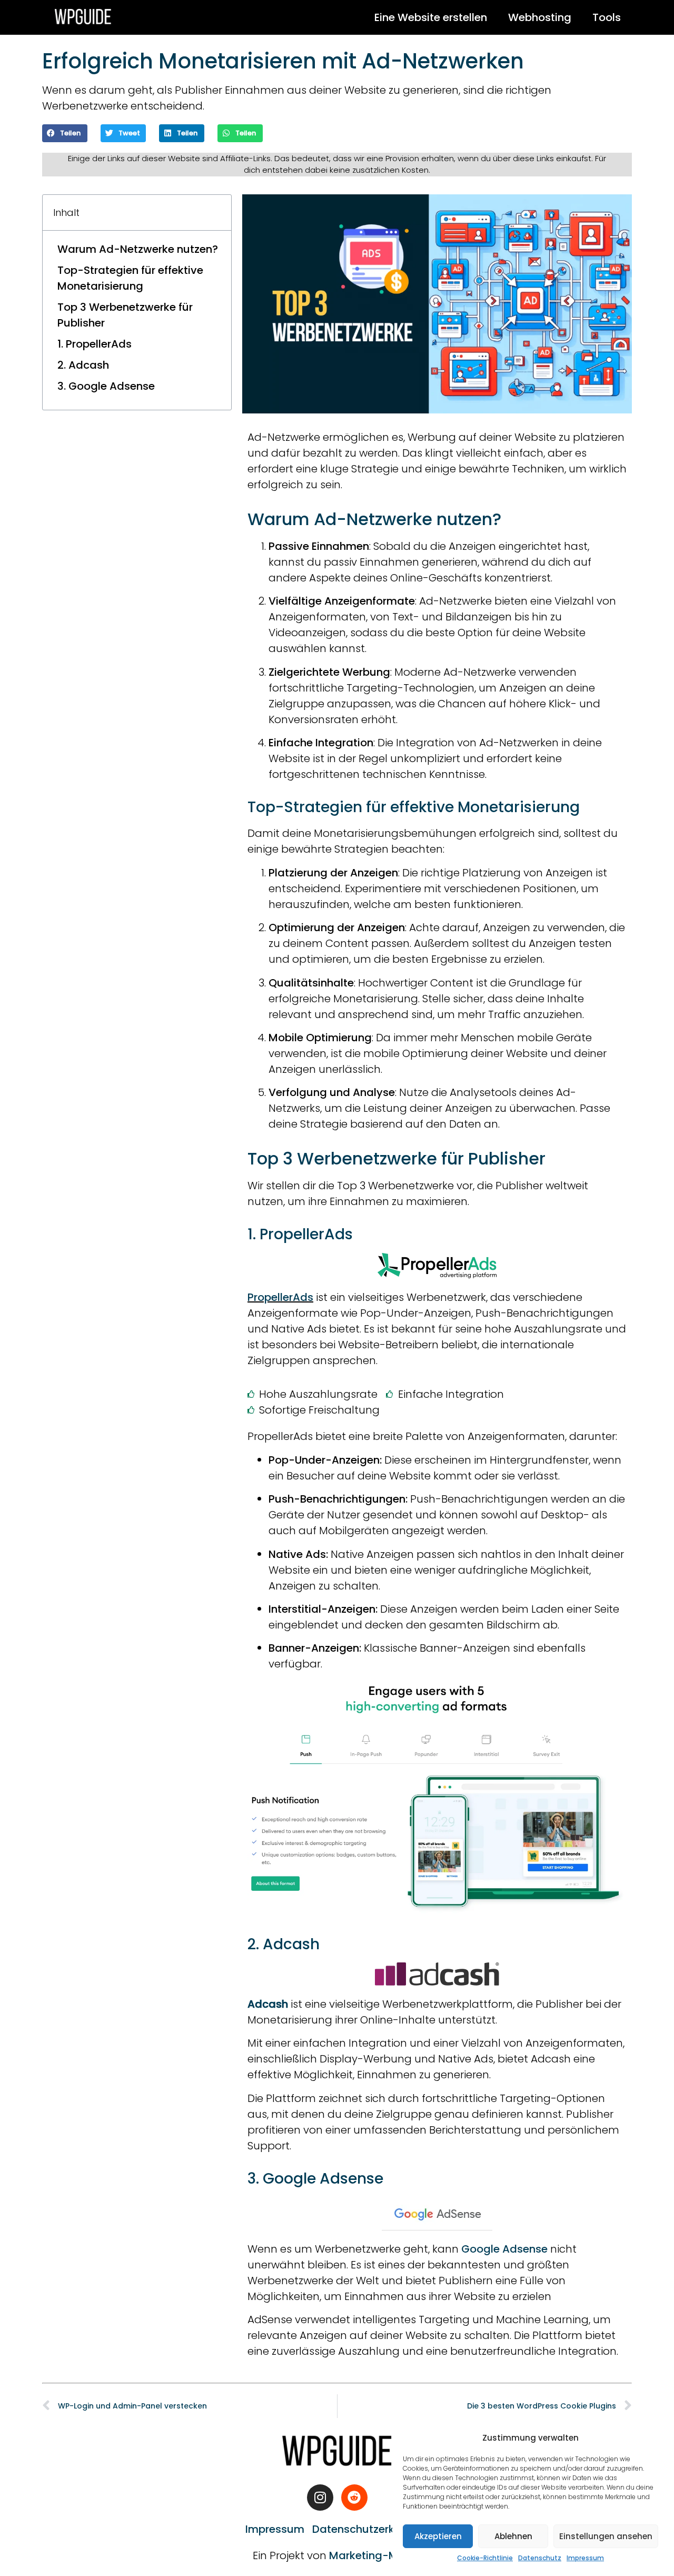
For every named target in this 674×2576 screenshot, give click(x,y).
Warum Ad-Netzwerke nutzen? (138, 249)
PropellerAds (280, 1297)
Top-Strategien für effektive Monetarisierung (130, 278)
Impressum (585, 2558)
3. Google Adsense (106, 386)
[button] (65, 133)
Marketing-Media (375, 2555)
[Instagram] (320, 2498)
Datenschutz (540, 2558)
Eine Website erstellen (431, 17)
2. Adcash (83, 365)
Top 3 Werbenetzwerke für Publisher (125, 315)
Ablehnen (513, 2536)
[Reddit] (354, 2498)
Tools (607, 17)
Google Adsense (504, 2249)
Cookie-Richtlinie (485, 2558)
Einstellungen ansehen (606, 2536)
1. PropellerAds (95, 344)
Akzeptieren (438, 2536)
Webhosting (540, 17)
